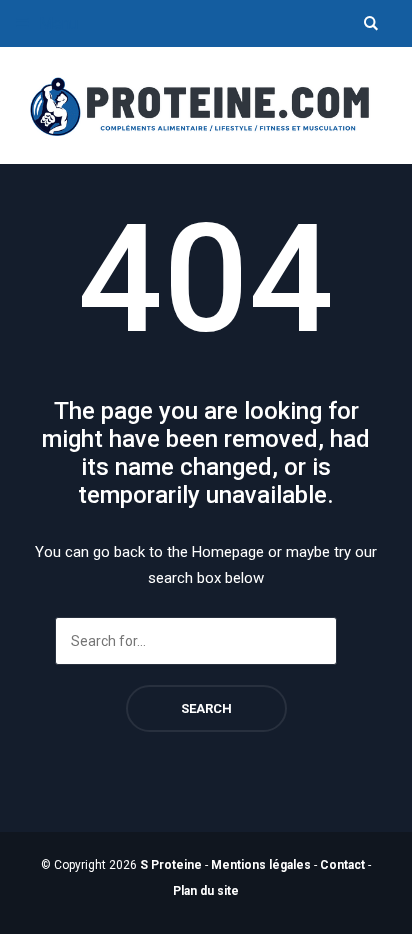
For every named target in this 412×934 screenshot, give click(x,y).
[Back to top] (392, 914)
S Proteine (171, 865)
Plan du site (206, 891)
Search (206, 708)
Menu (56, 23)
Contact (342, 865)
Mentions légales (261, 865)
